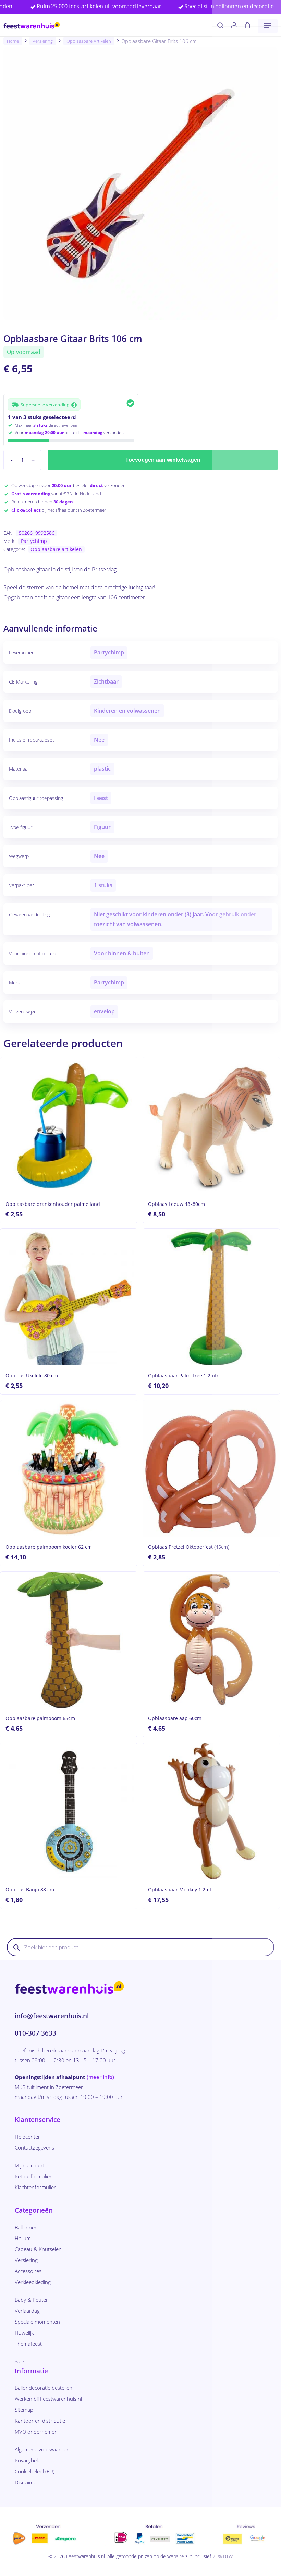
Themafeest (28, 2344)
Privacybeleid (30, 2460)
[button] (268, 25)
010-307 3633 (35, 2033)
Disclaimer (27, 2482)
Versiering (43, 41)
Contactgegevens (34, 2147)
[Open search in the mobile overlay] (140, 1947)
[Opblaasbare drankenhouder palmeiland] (69, 1126)
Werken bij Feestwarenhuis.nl (48, 2399)
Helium (23, 2238)
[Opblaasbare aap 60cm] (211, 1640)
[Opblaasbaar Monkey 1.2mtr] (211, 1811)
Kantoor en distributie (40, 2421)
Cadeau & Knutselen (38, 2249)
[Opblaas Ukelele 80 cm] (69, 1297)
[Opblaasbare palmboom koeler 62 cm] (69, 1469)
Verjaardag (27, 2311)
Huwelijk (24, 2333)
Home (13, 41)
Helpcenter (27, 2137)
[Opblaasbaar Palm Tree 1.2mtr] (211, 1297)
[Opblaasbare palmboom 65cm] (69, 1640)
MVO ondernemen (36, 2432)
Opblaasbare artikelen (89, 41)
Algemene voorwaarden (42, 2449)
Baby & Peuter (31, 2300)
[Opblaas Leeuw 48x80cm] (211, 1126)
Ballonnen (26, 2227)
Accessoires (28, 2271)
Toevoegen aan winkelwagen (163, 460)
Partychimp (34, 541)
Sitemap (24, 2410)
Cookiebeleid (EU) (35, 2471)
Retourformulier (33, 2176)
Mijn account (29, 2165)
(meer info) (100, 2077)
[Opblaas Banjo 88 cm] (69, 1811)
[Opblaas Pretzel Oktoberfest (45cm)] (211, 1469)
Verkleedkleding (33, 2282)
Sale (19, 2361)
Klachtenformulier (35, 2187)
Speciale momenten (37, 2322)
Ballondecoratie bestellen (44, 2388)
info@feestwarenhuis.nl (52, 2016)
